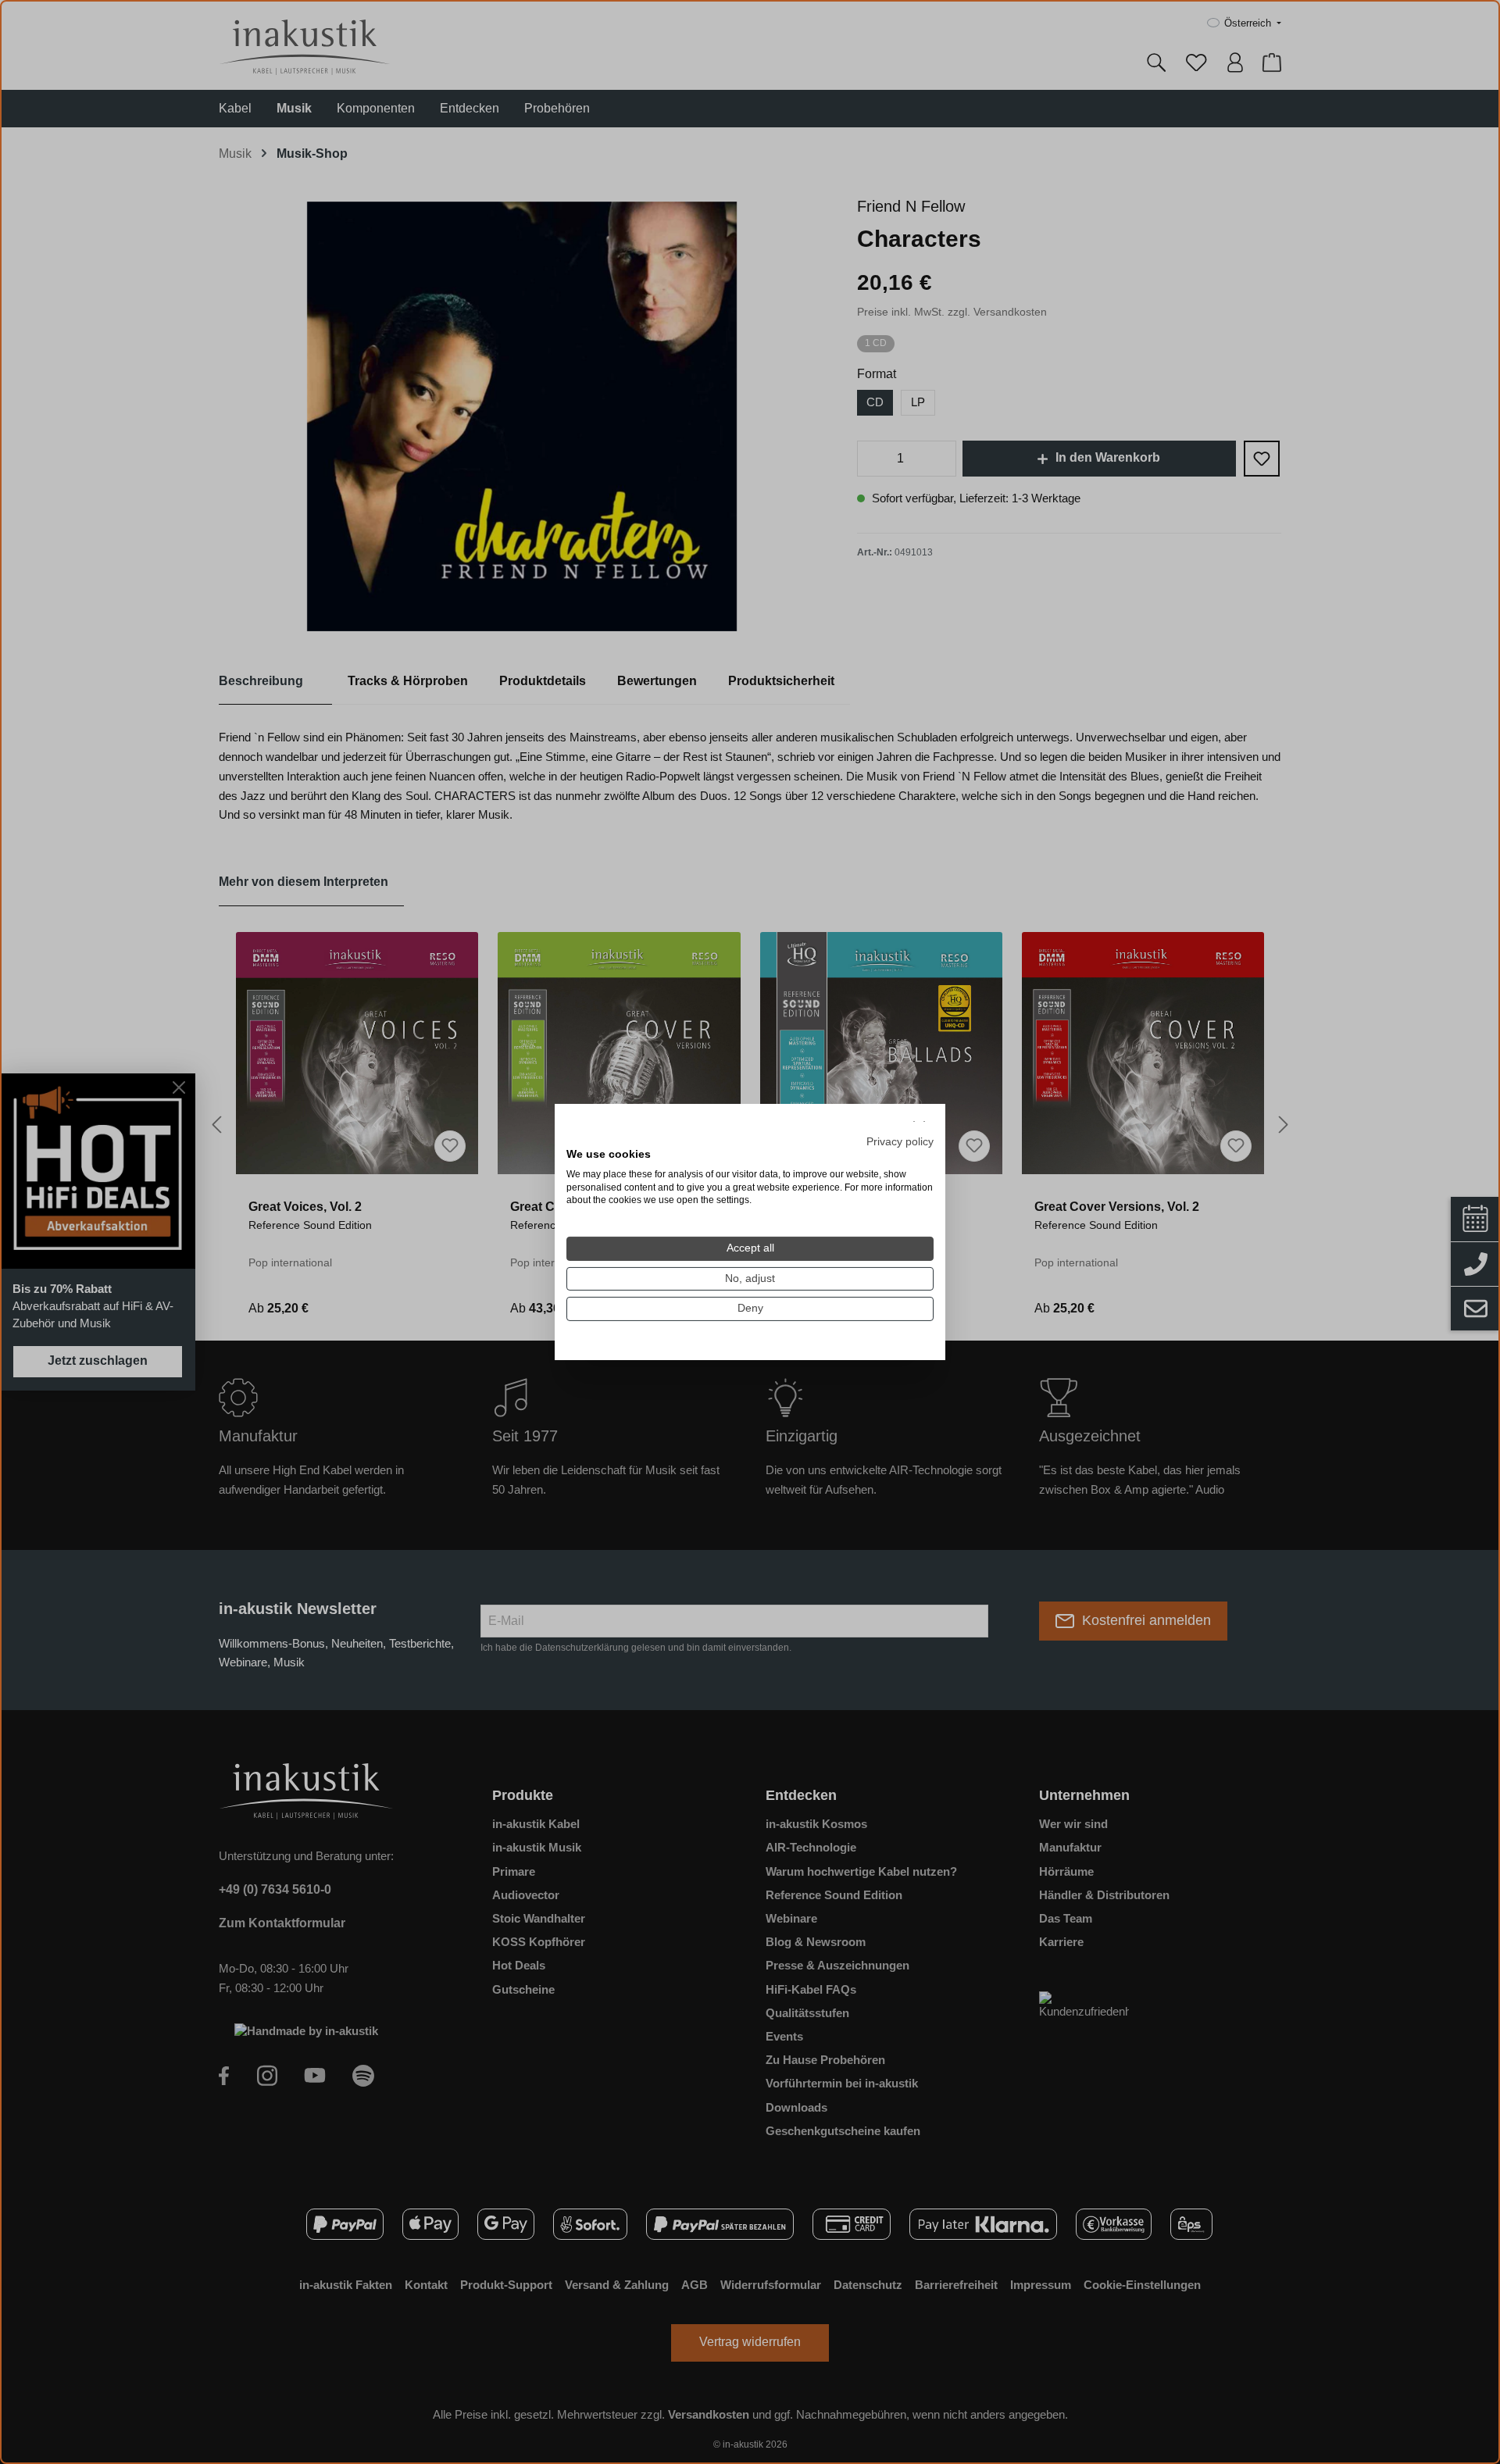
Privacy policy (900, 1142)
